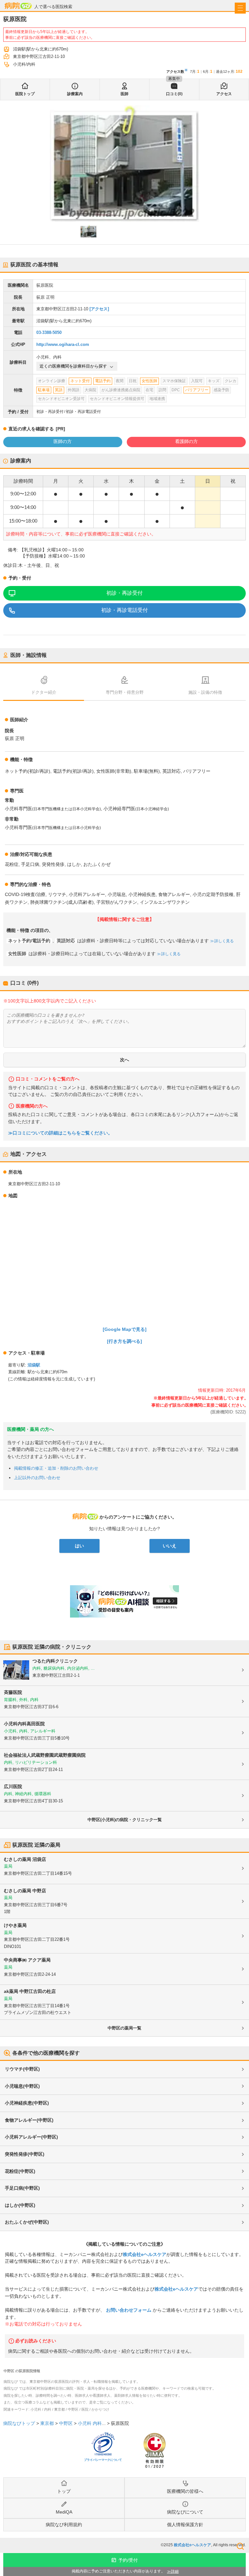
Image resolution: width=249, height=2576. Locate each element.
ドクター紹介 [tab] (44, 692)
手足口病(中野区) (22, 2188)
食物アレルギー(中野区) (29, 2120)
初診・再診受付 (124, 593)
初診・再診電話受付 (124, 610)
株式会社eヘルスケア (145, 2254)
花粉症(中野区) (20, 2171)
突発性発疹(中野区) (25, 2154)
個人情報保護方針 (185, 2525)
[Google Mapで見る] (125, 1329)
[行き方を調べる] (124, 1341)
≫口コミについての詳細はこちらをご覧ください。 (60, 1133)
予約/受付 (128, 2560)
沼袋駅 (34, 1365)
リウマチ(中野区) (22, 2069)
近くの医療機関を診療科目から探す (73, 366)
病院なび (18, 6)
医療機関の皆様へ (185, 2491)
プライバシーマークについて (103, 2460)
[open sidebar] (240, 8)
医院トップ (25, 94)
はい (79, 1546)
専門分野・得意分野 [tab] (125, 692)
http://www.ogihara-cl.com (63, 344)
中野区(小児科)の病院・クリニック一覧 (125, 1820)
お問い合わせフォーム (129, 2310)
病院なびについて (185, 2512)
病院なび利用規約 (64, 2525)
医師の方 (63, 441)
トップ (64, 2491)
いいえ (170, 1546)
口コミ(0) (174, 94)
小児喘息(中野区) (22, 2086)
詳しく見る (224, 941)
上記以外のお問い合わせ (37, 1478)
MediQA (64, 2512)
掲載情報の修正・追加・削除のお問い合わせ (56, 1468)
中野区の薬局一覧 (124, 2028)
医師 (124, 94)
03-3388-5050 (49, 332)
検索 (240, 2546)
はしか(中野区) (20, 2205)
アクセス (224, 94)
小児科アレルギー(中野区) (31, 2137)
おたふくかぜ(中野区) (27, 2222)
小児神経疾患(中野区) (27, 2103)
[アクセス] (99, 309)
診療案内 (75, 94)
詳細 (175, 2571)
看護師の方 (186, 441)
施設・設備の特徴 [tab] (205, 692)
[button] (89, 231)
